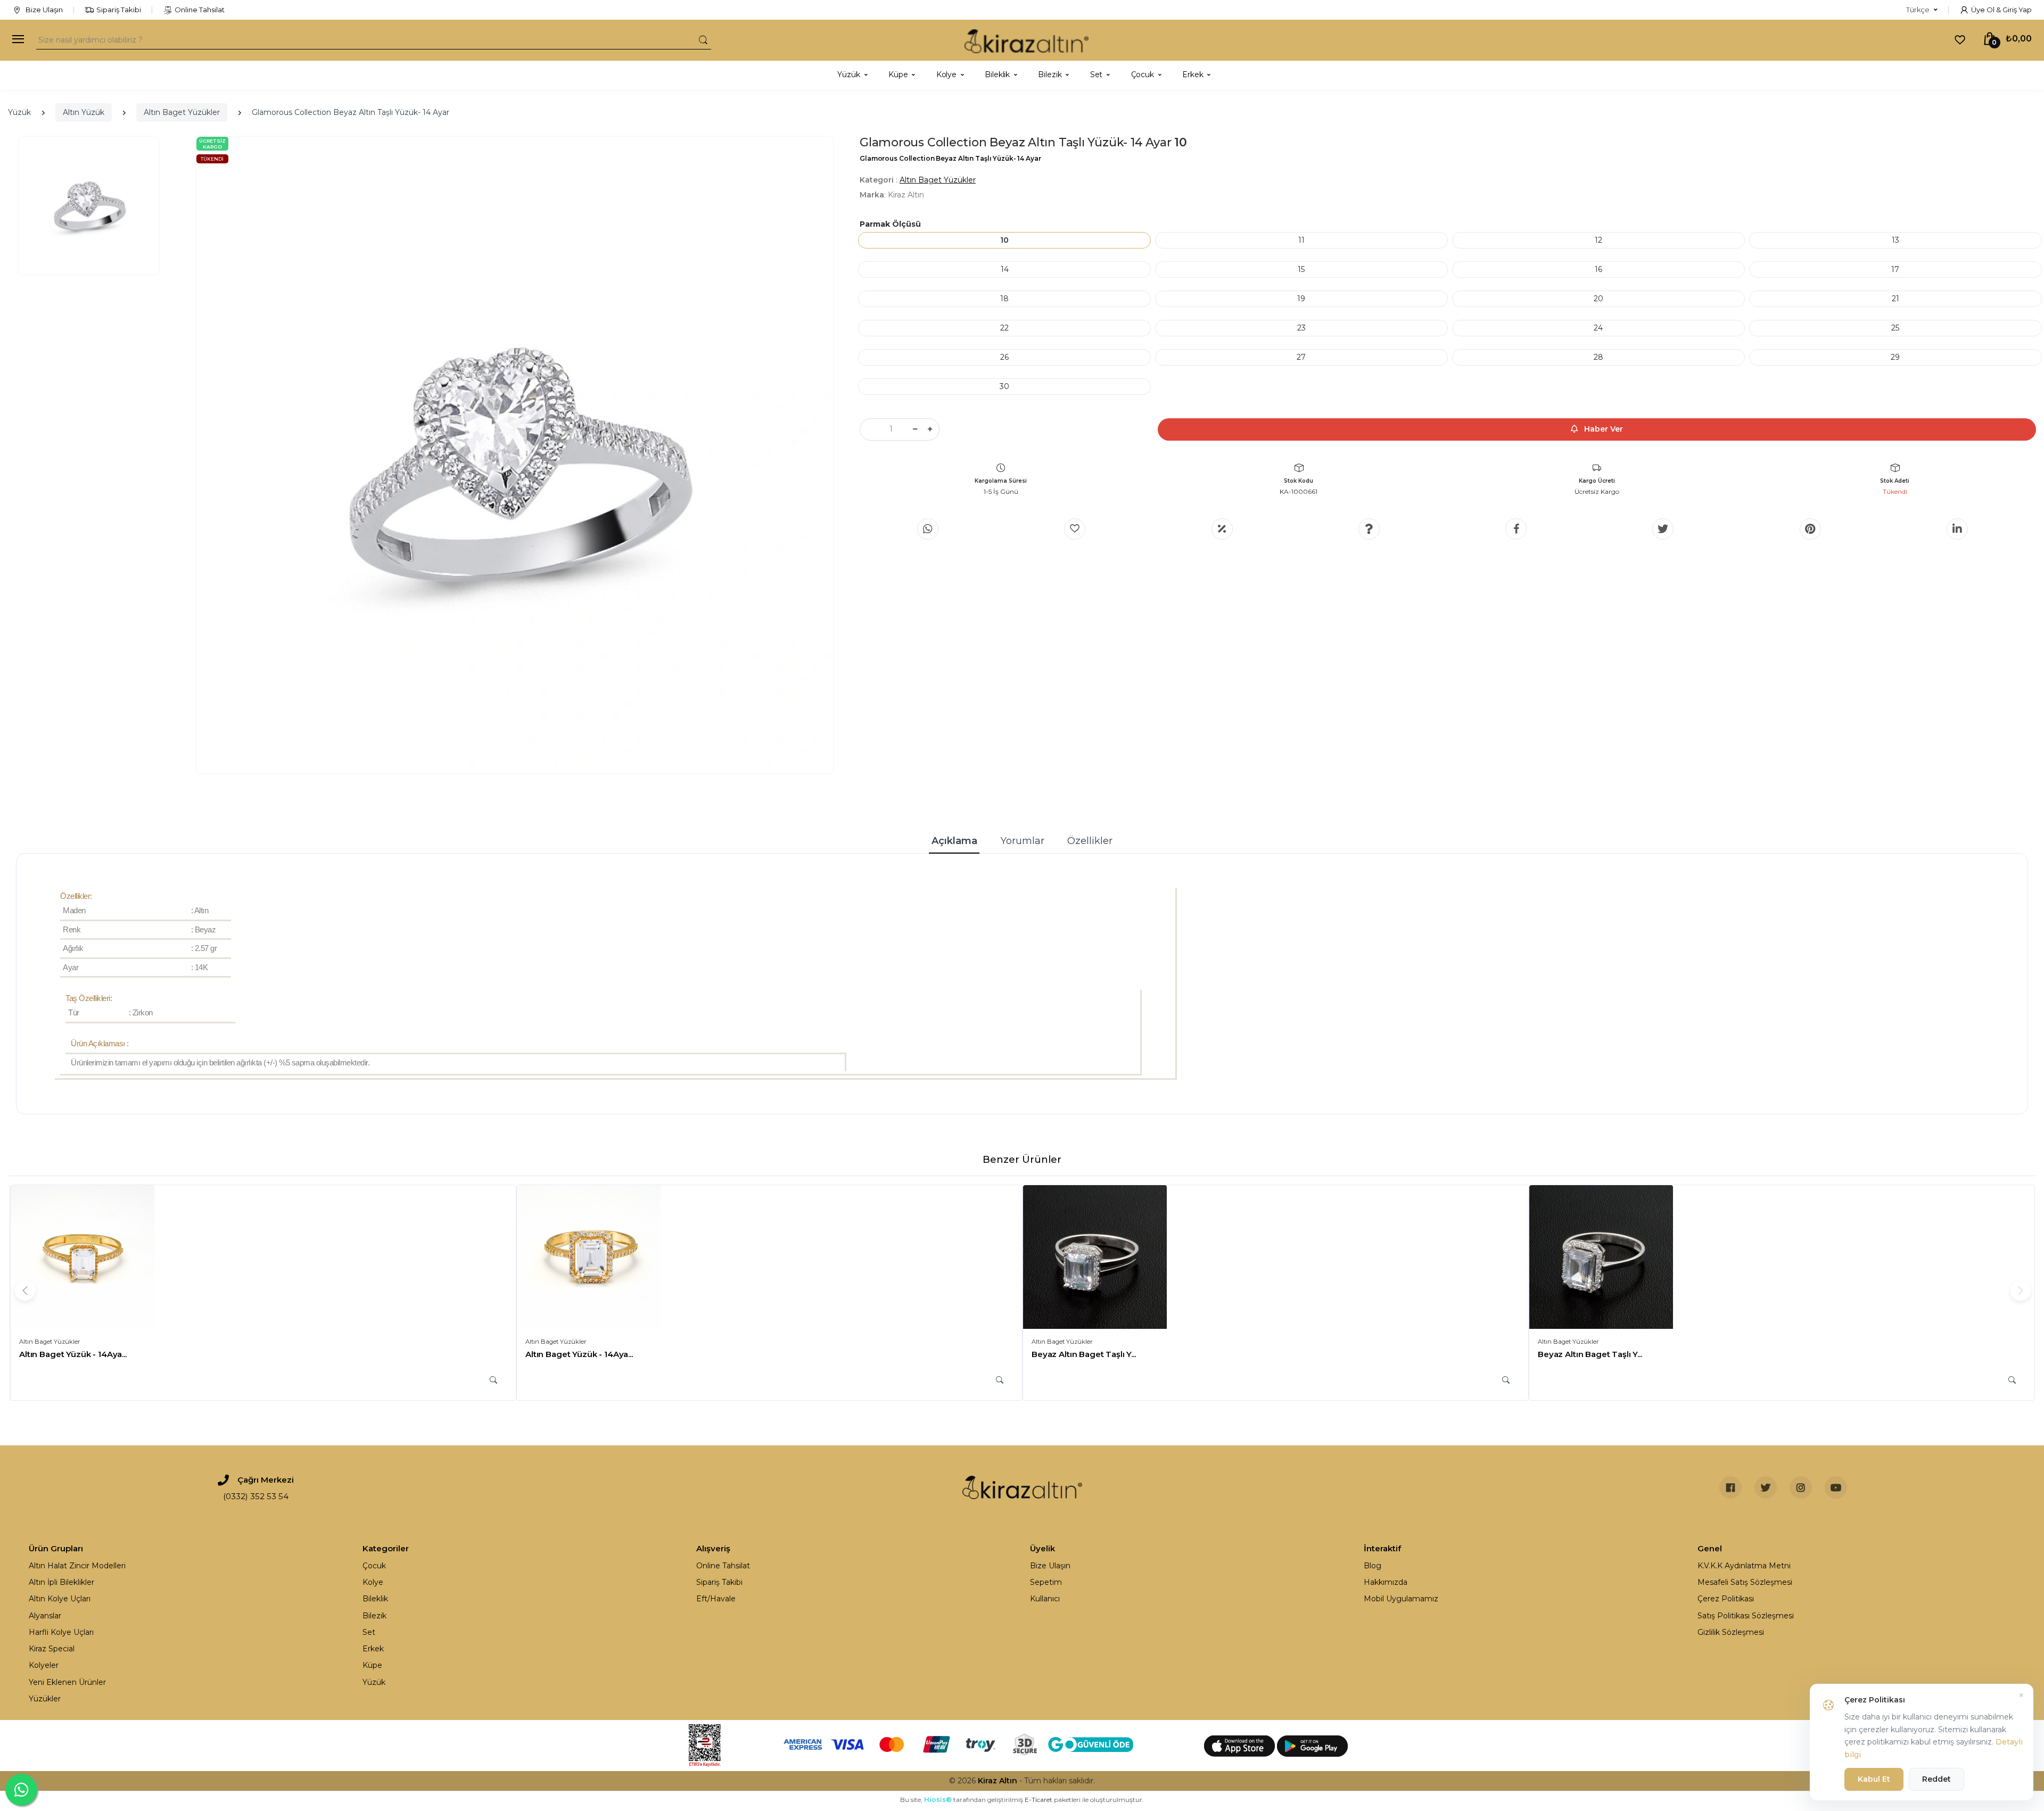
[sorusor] (1369, 529)
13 (1895, 240)
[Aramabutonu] (703, 40)
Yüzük (19, 112)
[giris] (1075, 529)
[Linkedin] (1957, 529)
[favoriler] (1960, 39)
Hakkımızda (1386, 1582)
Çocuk (374, 1566)
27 (1301, 357)
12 (1598, 240)
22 (1004, 328)
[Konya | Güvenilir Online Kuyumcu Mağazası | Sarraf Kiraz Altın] (1022, 1487)
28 (1598, 357)
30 (1004, 386)
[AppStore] (1241, 1746)
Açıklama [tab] (954, 841)
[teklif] (1222, 529)
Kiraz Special (52, 1649)
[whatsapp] (928, 529)
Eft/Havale (716, 1599)
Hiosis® (938, 1800)
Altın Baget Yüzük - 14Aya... (73, 1354)
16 (1598, 269)
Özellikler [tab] (1090, 841)
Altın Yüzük (84, 112)
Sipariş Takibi (119, 10)
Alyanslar (45, 1616)
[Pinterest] (1810, 529)
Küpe (372, 1665)
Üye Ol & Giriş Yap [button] (2001, 10)
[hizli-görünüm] (493, 1380)
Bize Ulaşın (43, 10)
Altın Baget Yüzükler (182, 112)
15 (1301, 269)
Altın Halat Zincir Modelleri (77, 1566)
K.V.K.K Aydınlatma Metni (1744, 1566)
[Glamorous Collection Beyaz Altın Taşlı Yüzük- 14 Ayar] (515, 455)
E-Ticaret (1039, 1800)
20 (1598, 299)
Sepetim (1046, 1582)
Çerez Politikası (1726, 1599)
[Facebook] (1516, 529)
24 (1598, 328)
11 (1301, 240)
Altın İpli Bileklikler (61, 1582)
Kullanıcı (1045, 1599)
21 (1895, 299)
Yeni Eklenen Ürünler (67, 1682)
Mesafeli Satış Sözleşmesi (1745, 1582)
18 (1004, 299)
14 (1005, 269)
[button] (1922, 10)
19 (1301, 299)
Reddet (1936, 1779)
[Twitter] (1663, 529)
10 (1004, 240)
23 (1301, 328)
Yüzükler (45, 1699)
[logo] (1027, 40)
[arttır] (930, 429)
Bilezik (374, 1616)
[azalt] (915, 429)
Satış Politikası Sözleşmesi (1746, 1616)
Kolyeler (44, 1665)
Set (369, 1632)
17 (1895, 269)
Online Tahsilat (200, 10)
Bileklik (375, 1599)
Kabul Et (1874, 1779)
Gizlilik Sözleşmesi (1731, 1632)
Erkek (373, 1649)
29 (1895, 357)
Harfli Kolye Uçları (61, 1632)
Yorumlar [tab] (1023, 841)
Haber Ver (1602, 429)
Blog (1373, 1566)
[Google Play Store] (1312, 1746)
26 (1004, 357)
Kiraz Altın (998, 1781)
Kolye (373, 1582)
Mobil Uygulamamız (1401, 1599)
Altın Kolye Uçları (60, 1599)
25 (1895, 328)
